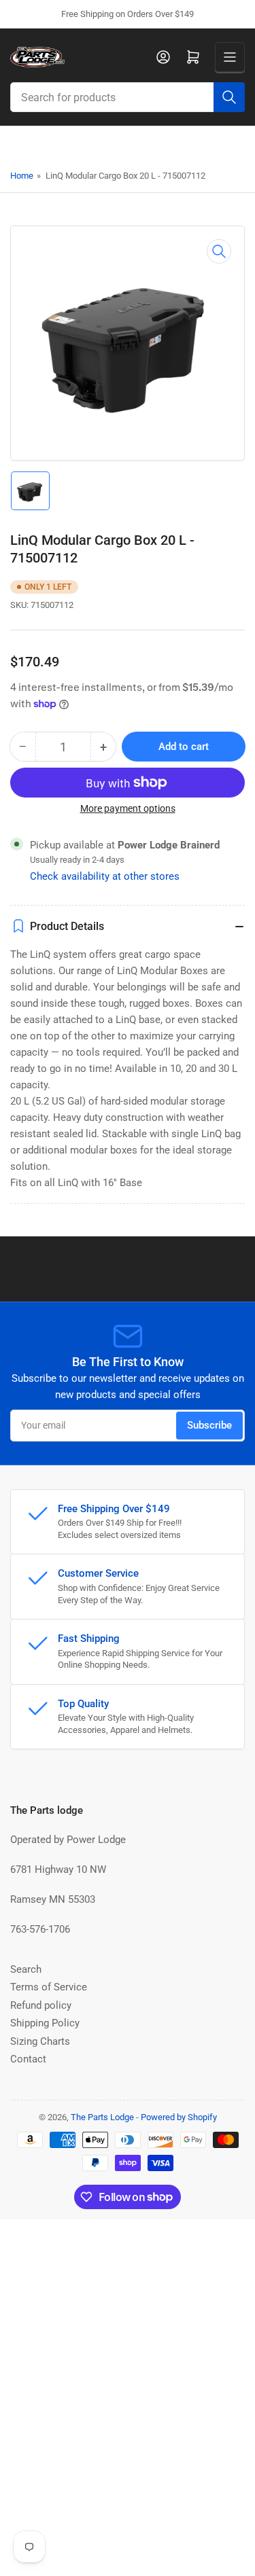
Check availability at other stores (105, 876)
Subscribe (209, 1425)
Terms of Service (49, 1987)
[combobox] (128, 97)
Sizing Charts (40, 2041)
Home (22, 176)
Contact (28, 2059)
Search (26, 1969)
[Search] (229, 97)
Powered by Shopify (179, 2117)
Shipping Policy (45, 2023)
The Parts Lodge (102, 2117)
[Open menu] (230, 57)
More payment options (128, 808)
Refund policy (41, 2005)
